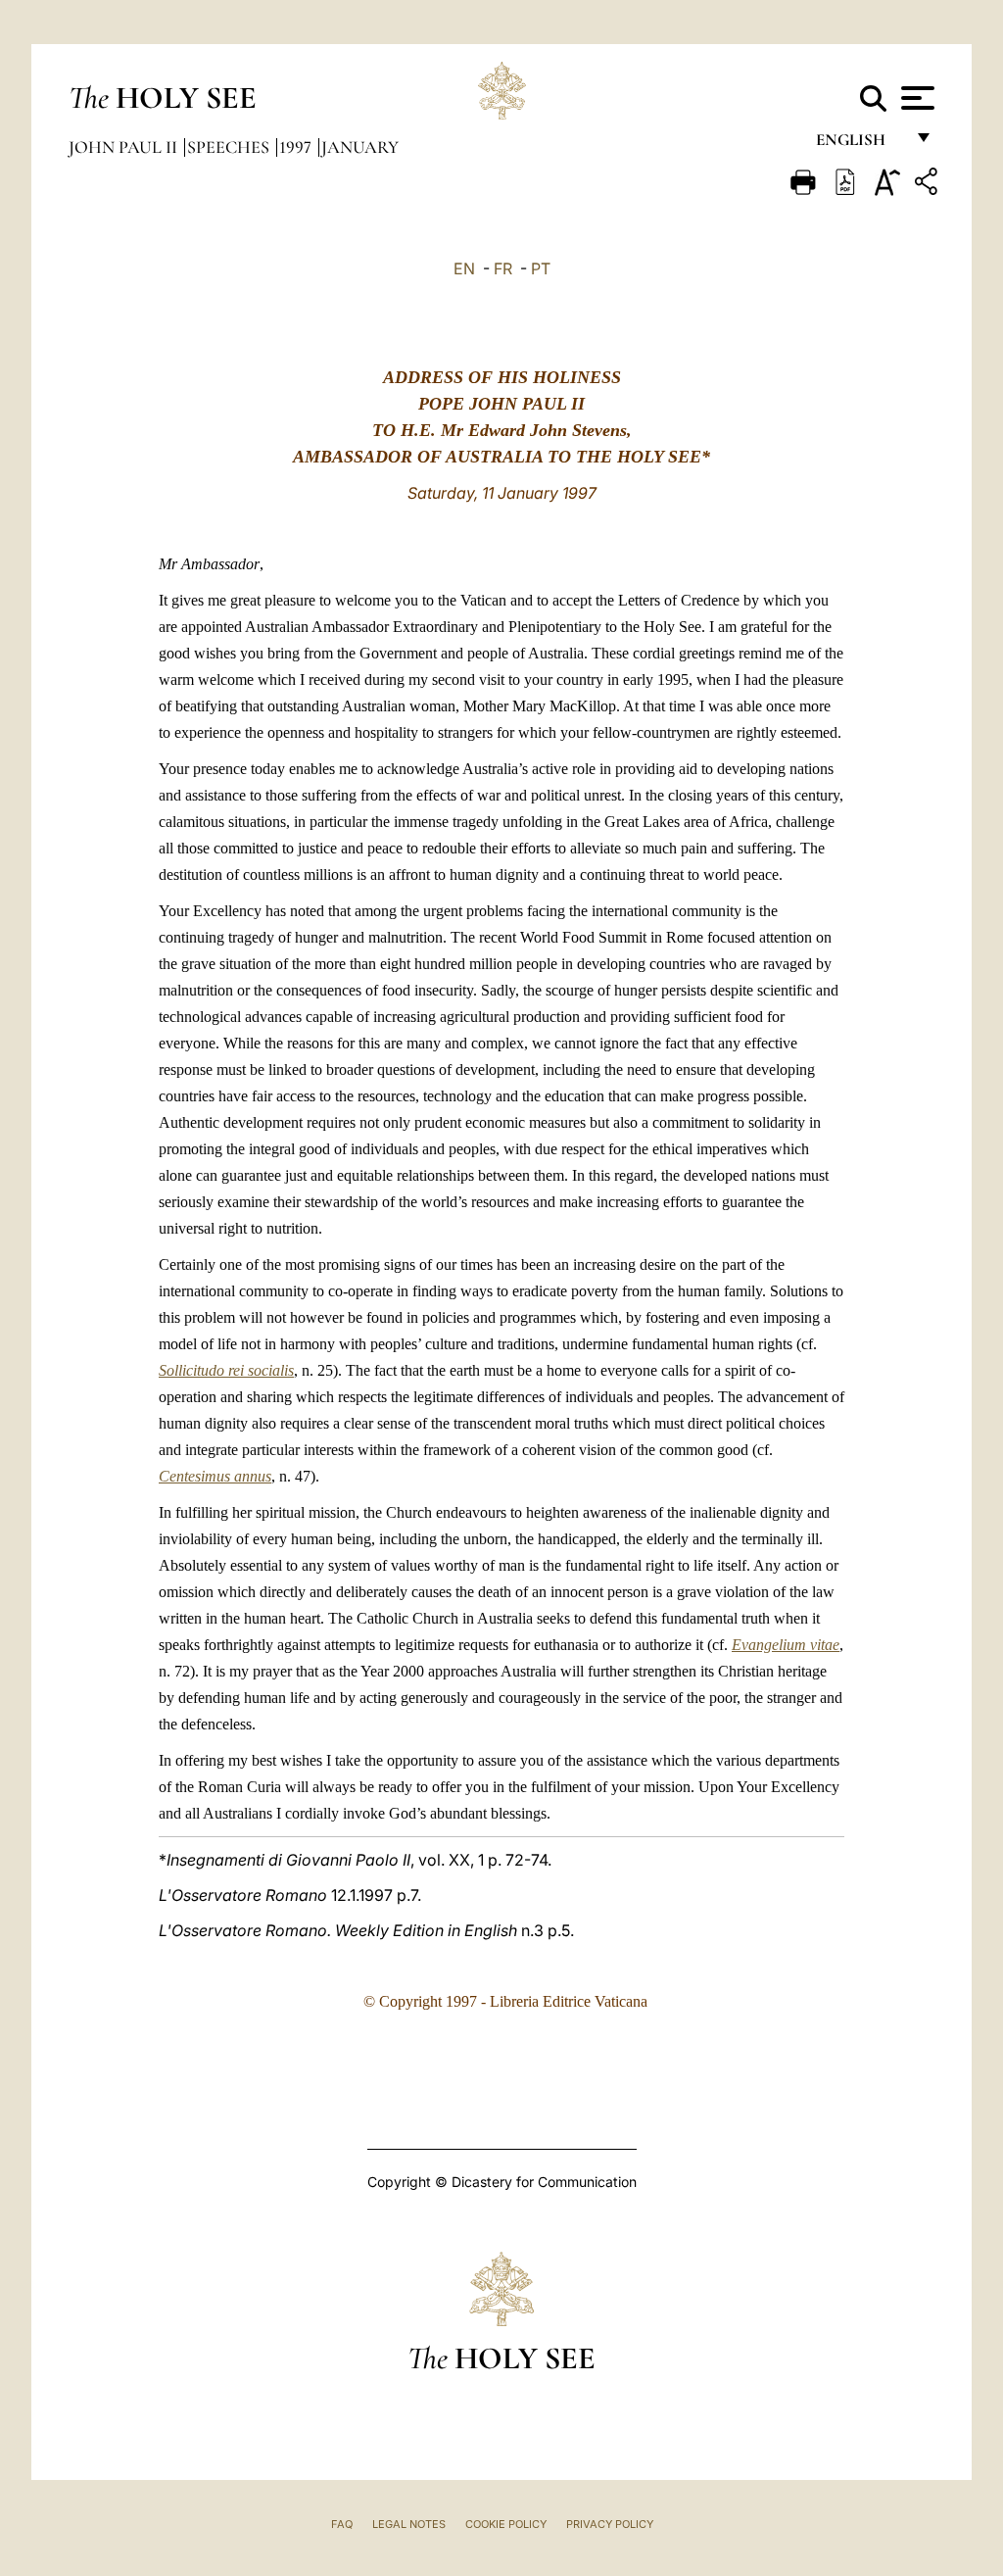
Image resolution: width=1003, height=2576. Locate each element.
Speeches (230, 147)
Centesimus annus (215, 1476)
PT (541, 268)
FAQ (342, 2524)
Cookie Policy (506, 2524)
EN (464, 268)
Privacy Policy (610, 2524)
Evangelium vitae (786, 1645)
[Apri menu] (915, 98)
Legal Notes (409, 2524)
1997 (297, 147)
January (360, 147)
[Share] (929, 185)
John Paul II (125, 147)
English (860, 145)
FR (503, 268)
